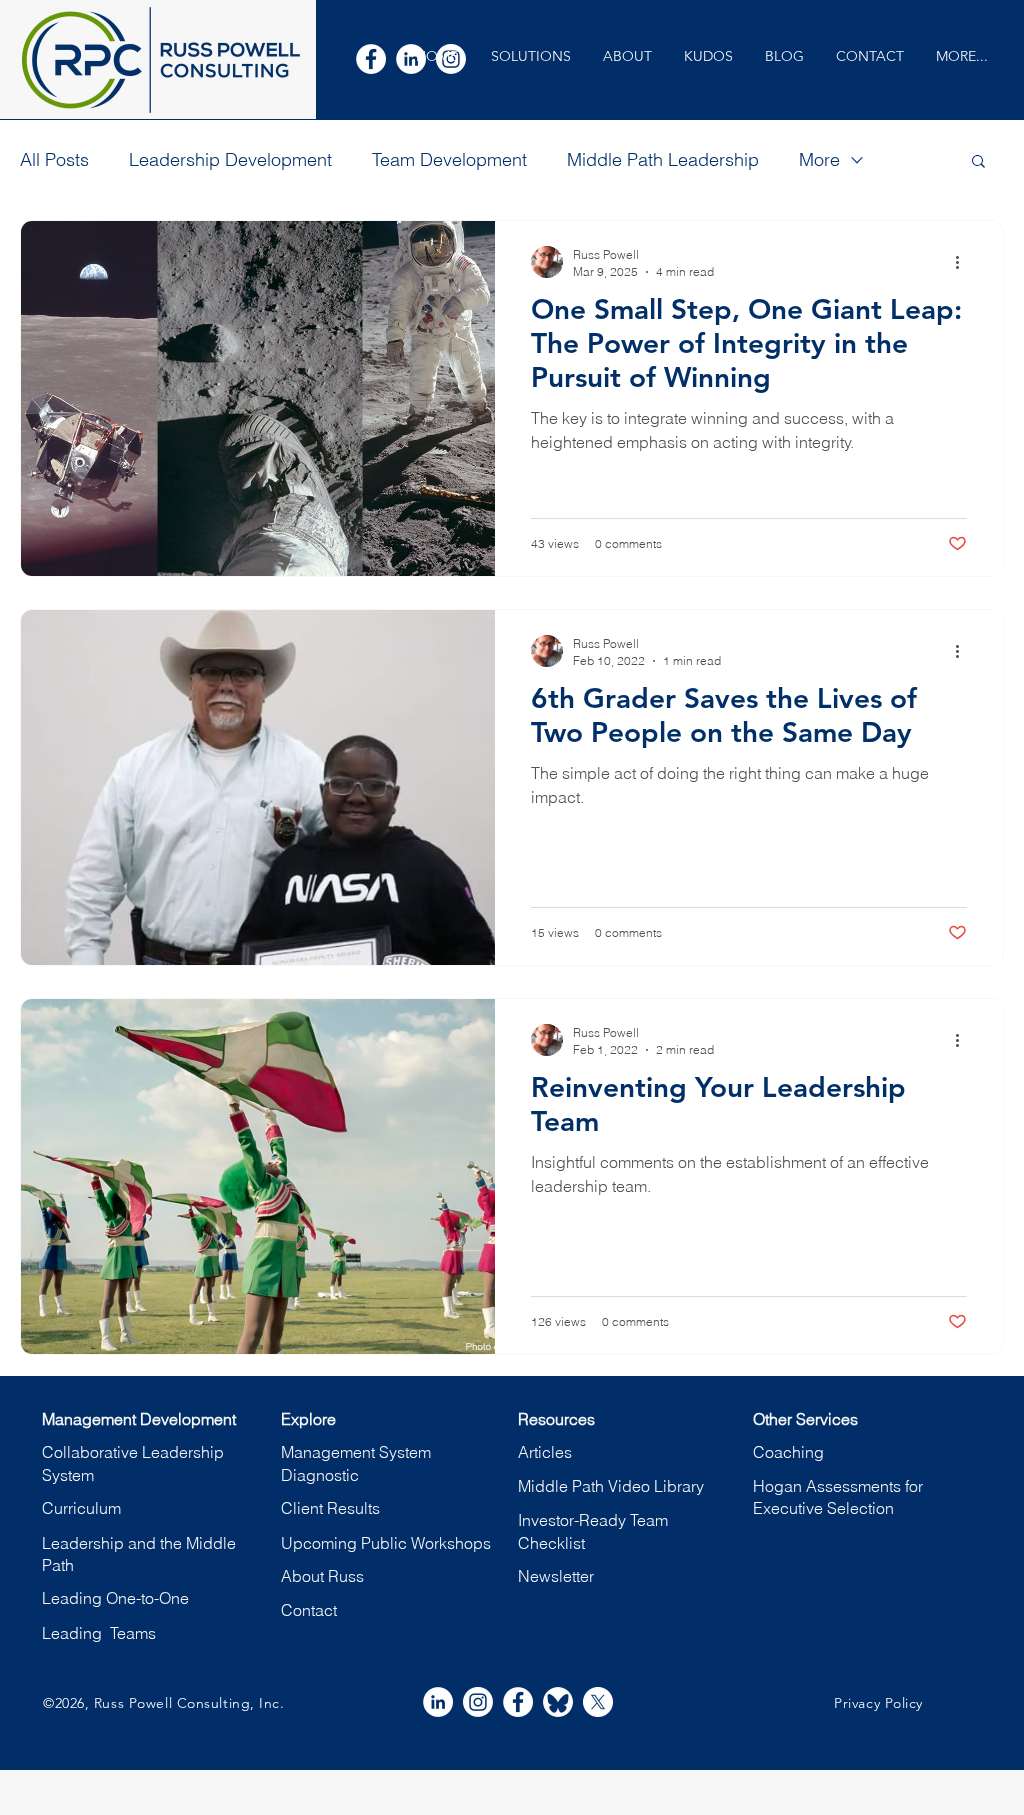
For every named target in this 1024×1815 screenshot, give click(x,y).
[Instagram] (478, 1702)
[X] (598, 1702)
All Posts (54, 159)
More (819, 159)
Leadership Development (230, 159)
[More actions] (964, 262)
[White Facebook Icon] (371, 59)
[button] (530, 56)
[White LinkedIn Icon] (438, 1702)
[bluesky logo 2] (558, 1702)
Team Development (449, 159)
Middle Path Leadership (663, 159)
